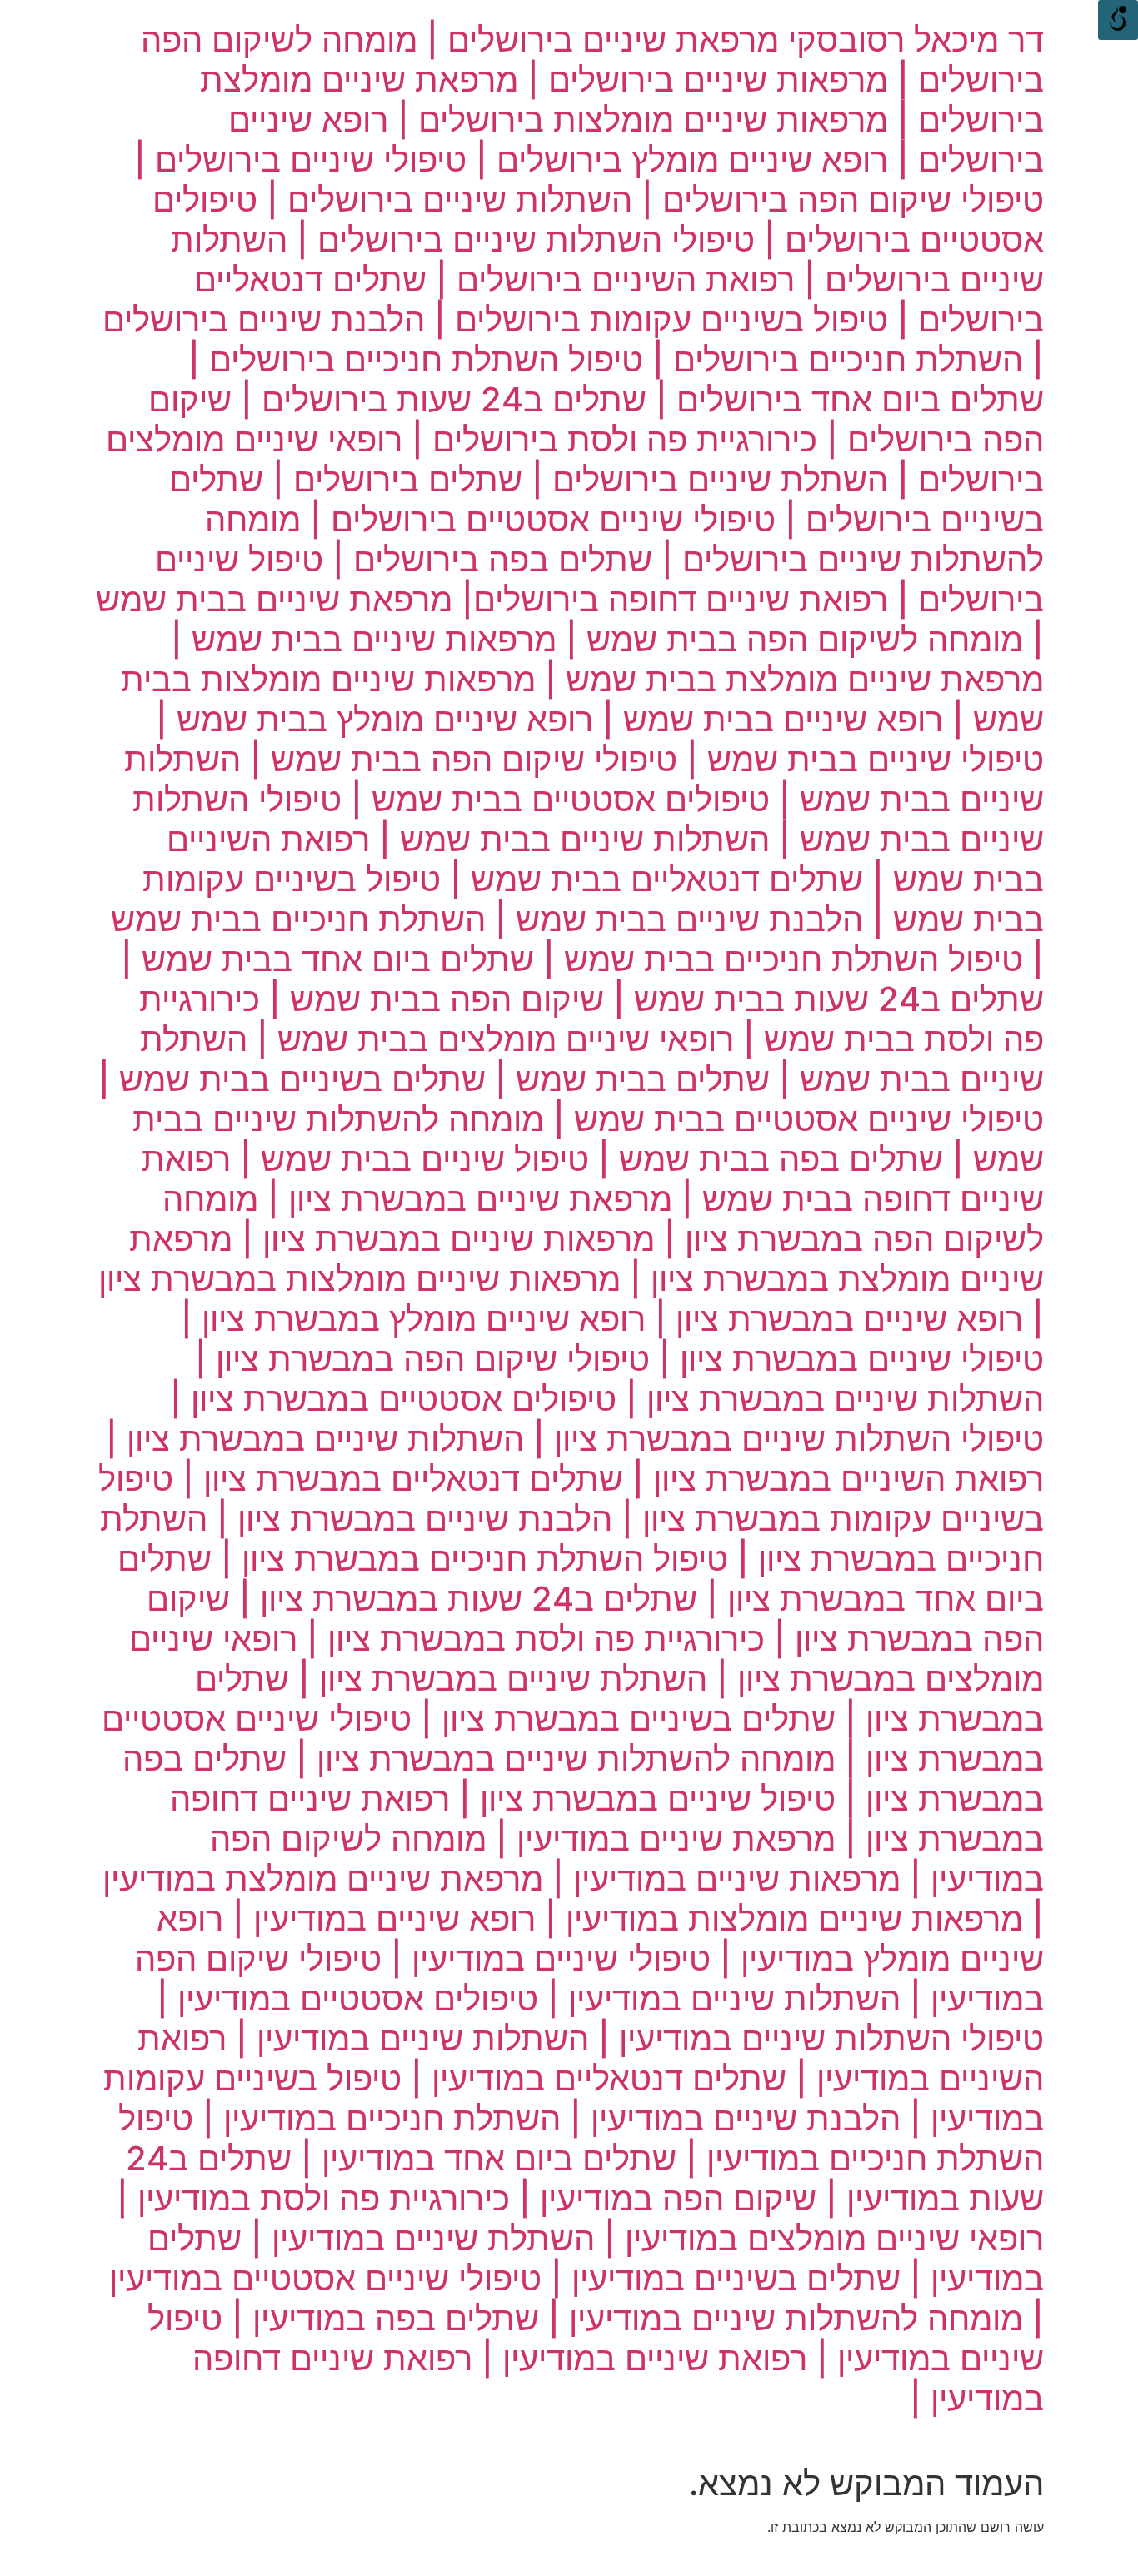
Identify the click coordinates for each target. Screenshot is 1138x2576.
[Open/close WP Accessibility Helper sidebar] (1118, 20)
